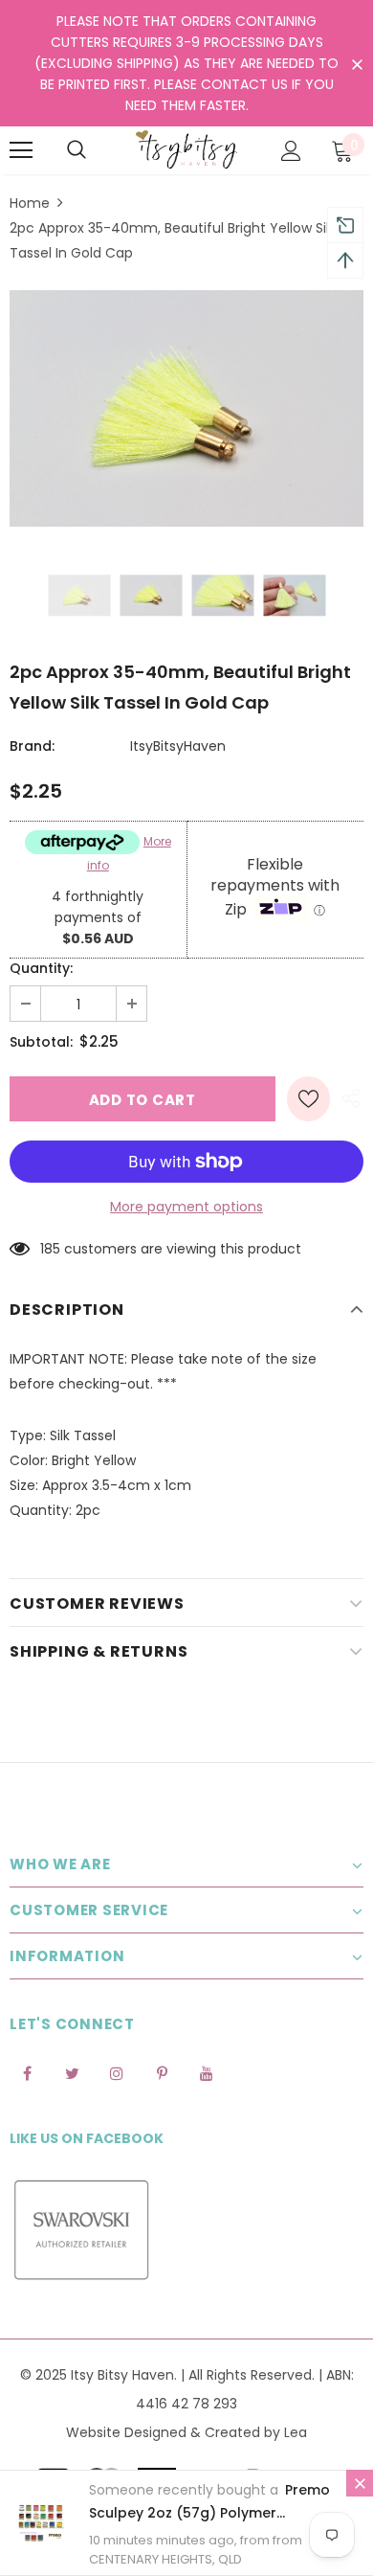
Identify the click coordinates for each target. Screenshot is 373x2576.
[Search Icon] (77, 150)
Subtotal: (41, 1042)
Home (30, 203)
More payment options (186, 1207)
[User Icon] (291, 151)
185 (50, 1249)
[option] (186, 408)
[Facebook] (27, 2072)
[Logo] (186, 149)
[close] (357, 65)
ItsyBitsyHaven (178, 746)
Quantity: (41, 968)
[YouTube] (207, 2072)
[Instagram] (117, 2072)
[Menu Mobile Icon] (21, 150)
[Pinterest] (162, 2072)
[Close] (360, 2483)
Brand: (32, 746)
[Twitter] (72, 2072)
